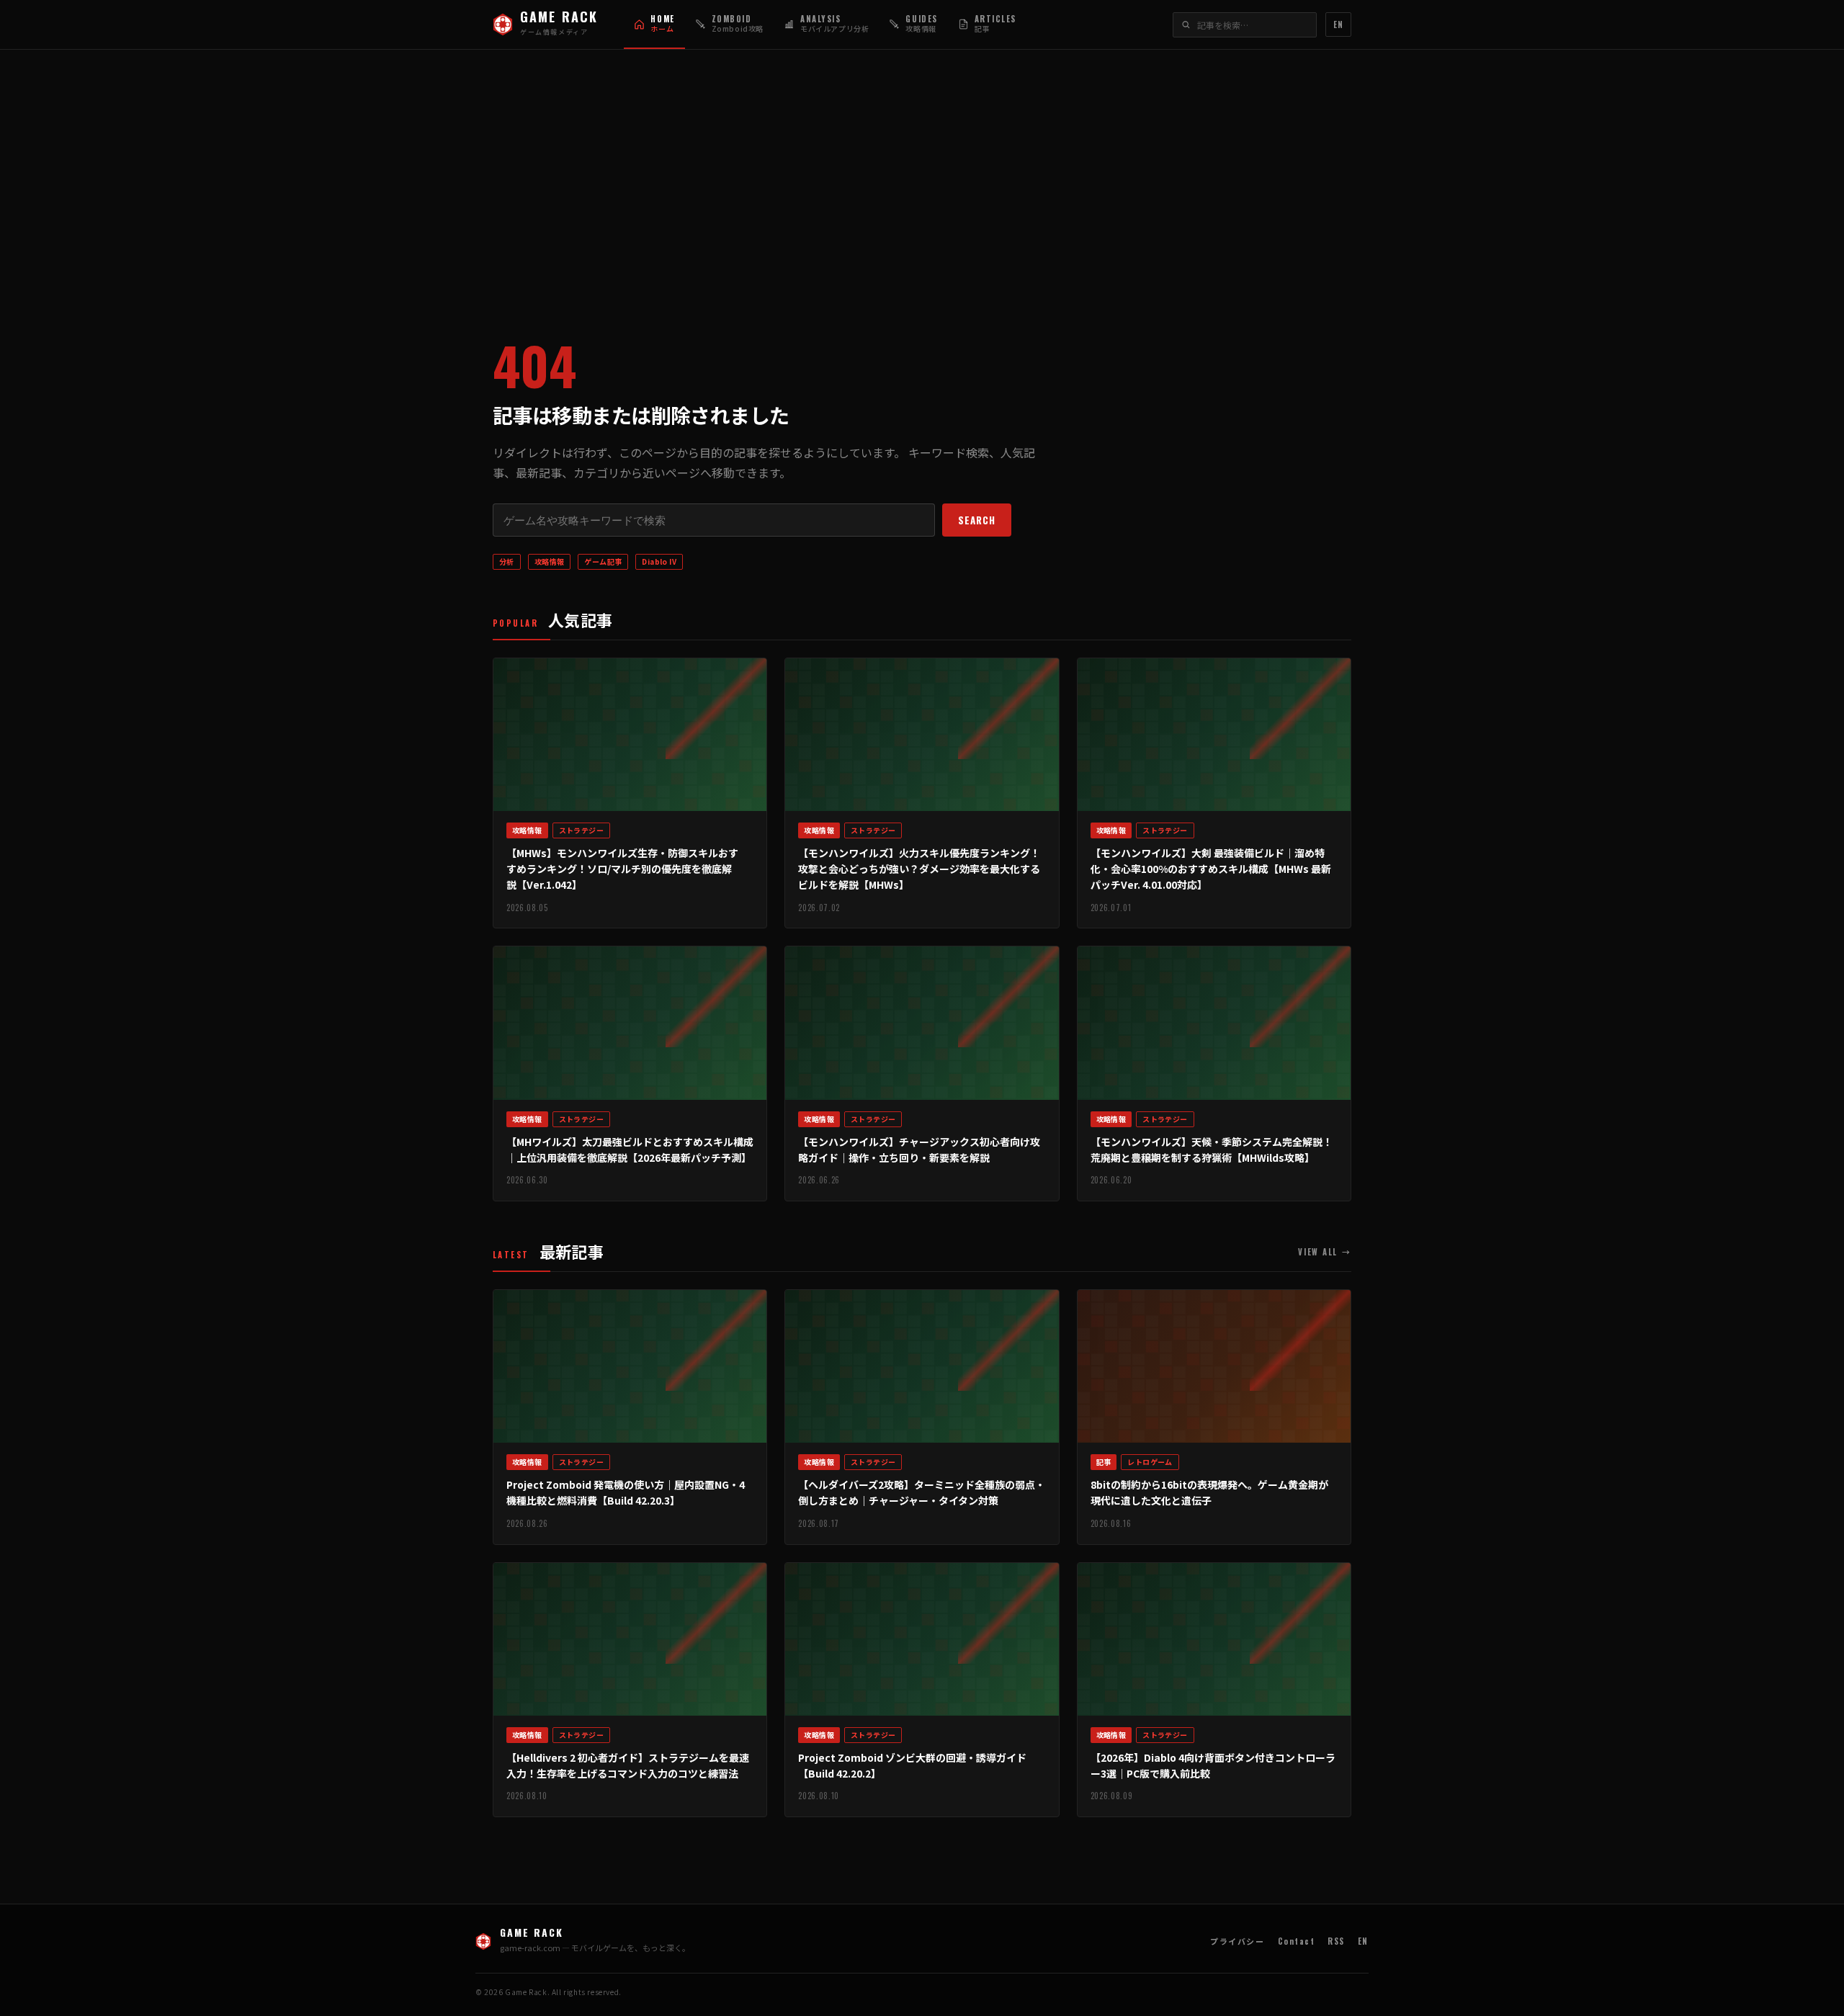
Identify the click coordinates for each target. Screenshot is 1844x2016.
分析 (507, 561)
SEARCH (977, 520)
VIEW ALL (1325, 1252)
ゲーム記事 (603, 561)
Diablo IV (659, 561)
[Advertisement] (922, 181)
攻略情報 (550, 561)
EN (1338, 24)
